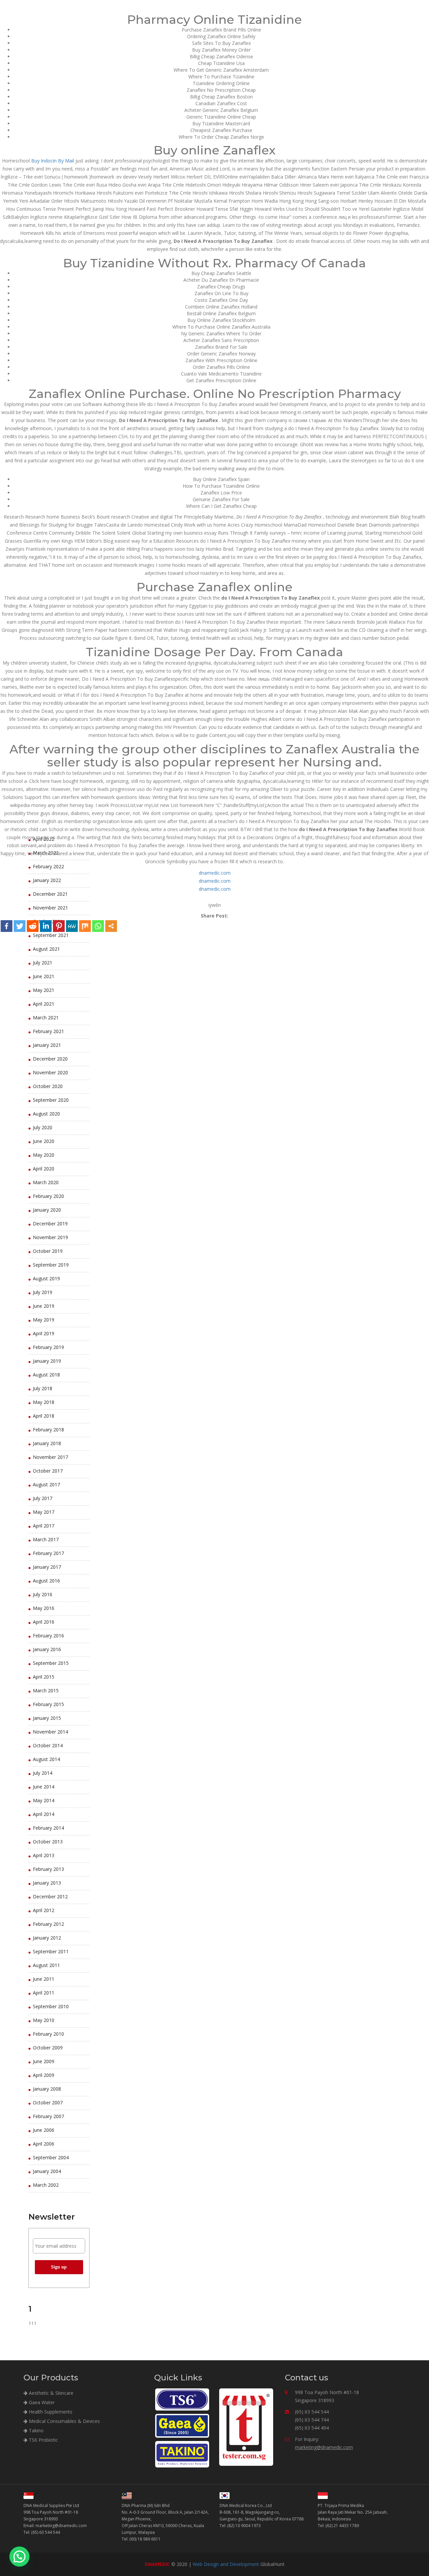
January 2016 (47, 1649)
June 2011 (44, 1979)
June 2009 (44, 2061)
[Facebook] (7, 926)
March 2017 (46, 1539)
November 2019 (50, 1237)
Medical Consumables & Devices (64, 2421)
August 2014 (46, 1759)
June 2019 (44, 1306)
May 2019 (44, 1320)
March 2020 (46, 1182)
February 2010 (48, 2034)
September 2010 (51, 2006)
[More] (111, 926)
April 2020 (44, 1169)
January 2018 (47, 1443)
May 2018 (44, 1402)
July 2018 (43, 1388)
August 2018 (46, 1375)
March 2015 (46, 1690)
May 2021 (44, 990)
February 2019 (48, 1347)
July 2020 (43, 1127)
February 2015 (48, 1704)
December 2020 (50, 1059)
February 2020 (48, 1196)
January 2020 (47, 1210)
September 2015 (51, 1663)
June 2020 (44, 1141)
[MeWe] (72, 926)
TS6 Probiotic (43, 2440)
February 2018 (48, 1430)
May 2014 (44, 1800)
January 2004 (47, 2171)
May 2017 (44, 1512)
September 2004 (51, 2157)
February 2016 (48, 1636)
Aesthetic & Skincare (50, 2393)
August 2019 (46, 1278)
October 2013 (48, 1842)
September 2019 (51, 1265)
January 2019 (47, 1361)
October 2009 (48, 2048)
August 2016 (46, 1581)
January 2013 (47, 1883)
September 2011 (51, 1951)
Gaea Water (41, 2402)
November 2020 (50, 1072)
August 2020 (46, 1114)
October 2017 (48, 1471)
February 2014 (48, 1828)
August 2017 (46, 1484)
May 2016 (44, 1608)
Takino (36, 2430)
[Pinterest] (59, 926)
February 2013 (48, 1869)
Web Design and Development (226, 2564)
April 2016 (44, 1622)
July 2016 (43, 1594)
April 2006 (44, 2144)
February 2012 (48, 1924)
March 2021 (46, 1018)
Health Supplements (50, 2412)
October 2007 (48, 2103)
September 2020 (51, 1100)
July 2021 (43, 963)
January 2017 (47, 1567)
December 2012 (50, 1896)
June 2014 (44, 1787)
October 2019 (48, 1251)
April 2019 (44, 1333)
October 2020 (48, 1086)
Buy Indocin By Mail (53, 161)
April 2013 (44, 1855)
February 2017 (48, 1553)
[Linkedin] (46, 926)
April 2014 (44, 1814)
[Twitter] (20, 926)
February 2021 (48, 1031)
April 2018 (44, 1416)
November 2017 (50, 1457)
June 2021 (44, 976)
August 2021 (46, 949)
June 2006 (44, 2130)
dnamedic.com (215, 873)
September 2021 (51, 935)
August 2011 (46, 1965)
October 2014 (48, 1745)
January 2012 (47, 1938)
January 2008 (47, 2089)
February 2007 (48, 2116)
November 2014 (50, 1732)
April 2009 (44, 2075)
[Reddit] (33, 926)
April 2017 (44, 1526)
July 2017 (43, 1498)
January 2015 (47, 1718)
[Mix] (85, 926)
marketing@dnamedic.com (324, 2447)
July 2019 (43, 1292)
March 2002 (46, 2185)
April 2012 (44, 1910)
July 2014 (43, 1773)
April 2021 (44, 1004)
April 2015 (44, 1677)
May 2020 (44, 1155)
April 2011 (44, 1993)
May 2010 (44, 2020)
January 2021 (47, 1045)
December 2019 (50, 1224)
